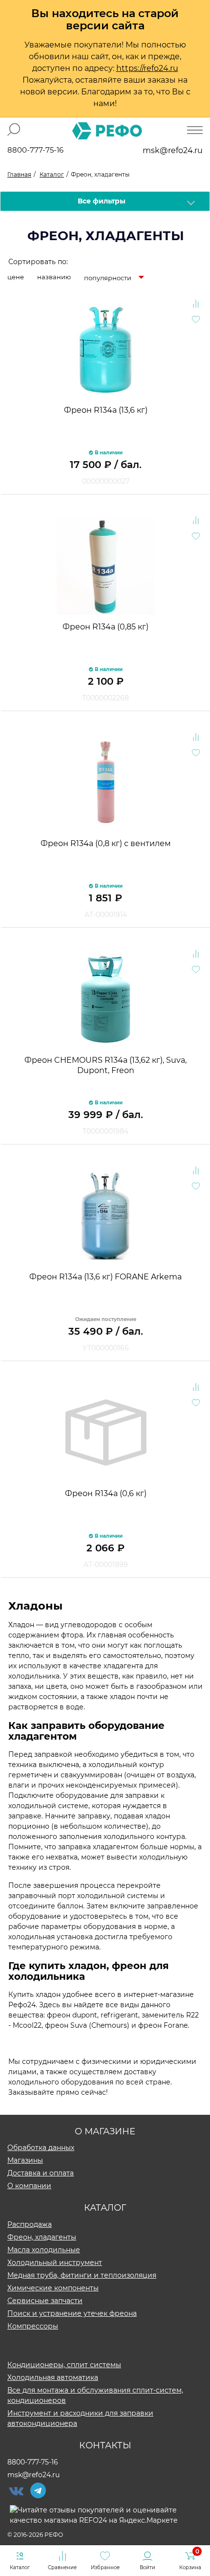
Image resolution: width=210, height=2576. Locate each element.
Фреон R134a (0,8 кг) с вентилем (106, 843)
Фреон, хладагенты (42, 2237)
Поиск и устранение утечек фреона (72, 2313)
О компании (29, 2186)
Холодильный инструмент (55, 2262)
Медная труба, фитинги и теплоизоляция (82, 2275)
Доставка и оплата (41, 2173)
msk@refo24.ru (173, 150)
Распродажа (30, 2224)
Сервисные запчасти (45, 2301)
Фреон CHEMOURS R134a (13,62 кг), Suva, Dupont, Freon (105, 1065)
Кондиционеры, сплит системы (64, 2365)
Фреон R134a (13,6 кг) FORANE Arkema (105, 1277)
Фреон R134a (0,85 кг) (105, 627)
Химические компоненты (53, 2288)
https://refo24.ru (147, 68)
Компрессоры (33, 2326)
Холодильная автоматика (53, 2377)
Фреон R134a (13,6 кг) (106, 410)
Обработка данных (41, 2148)
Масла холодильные (44, 2250)
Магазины (25, 2160)
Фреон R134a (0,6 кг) (106, 1493)
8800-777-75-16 (35, 150)
